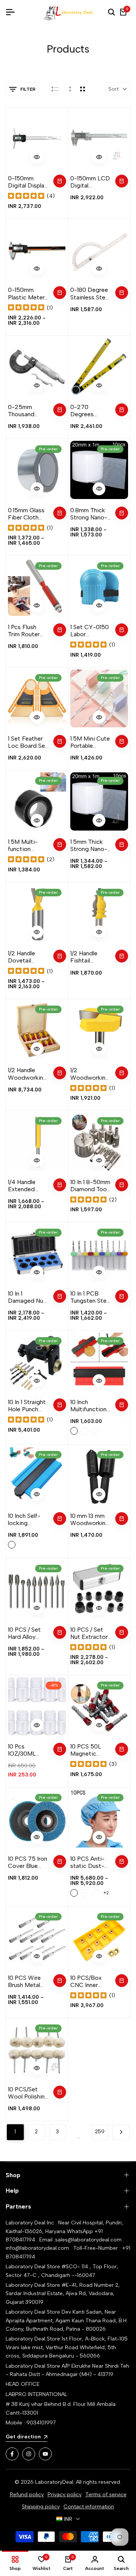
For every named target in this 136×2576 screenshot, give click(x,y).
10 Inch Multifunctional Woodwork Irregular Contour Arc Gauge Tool (90, 1406)
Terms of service (106, 2495)
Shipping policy (41, 2507)
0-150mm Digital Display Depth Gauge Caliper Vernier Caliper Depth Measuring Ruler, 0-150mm (28, 182)
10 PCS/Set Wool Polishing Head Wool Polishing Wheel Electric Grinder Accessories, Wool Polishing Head (28, 2093)
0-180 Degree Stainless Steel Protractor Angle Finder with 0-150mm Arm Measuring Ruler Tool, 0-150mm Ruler (90, 293)
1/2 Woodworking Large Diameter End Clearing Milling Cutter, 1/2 (90, 1074)
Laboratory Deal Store (34, 2312)
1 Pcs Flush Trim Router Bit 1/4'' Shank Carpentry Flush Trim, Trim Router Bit (26, 631)
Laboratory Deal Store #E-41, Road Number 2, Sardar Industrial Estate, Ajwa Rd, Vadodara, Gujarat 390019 (63, 2294)
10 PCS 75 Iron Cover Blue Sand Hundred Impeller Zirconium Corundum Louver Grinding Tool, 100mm (28, 1862)
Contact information (89, 2507)
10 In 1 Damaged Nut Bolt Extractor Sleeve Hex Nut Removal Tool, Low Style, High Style (28, 1297)
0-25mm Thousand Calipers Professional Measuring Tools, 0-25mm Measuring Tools (25, 411)
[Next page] (121, 2132)
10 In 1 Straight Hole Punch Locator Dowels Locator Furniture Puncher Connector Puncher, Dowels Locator (27, 1406)
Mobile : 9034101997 (31, 2423)
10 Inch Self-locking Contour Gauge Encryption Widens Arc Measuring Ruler (24, 1519)
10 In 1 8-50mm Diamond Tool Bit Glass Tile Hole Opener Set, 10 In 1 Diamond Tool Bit (90, 1186)
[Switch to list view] (55, 89)
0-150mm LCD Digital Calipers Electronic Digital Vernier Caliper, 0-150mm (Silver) (90, 182)
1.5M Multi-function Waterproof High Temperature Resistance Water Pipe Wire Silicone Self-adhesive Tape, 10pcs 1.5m (27, 845)
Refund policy (27, 2495)
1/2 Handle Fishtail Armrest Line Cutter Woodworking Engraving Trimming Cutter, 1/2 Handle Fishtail (90, 957)
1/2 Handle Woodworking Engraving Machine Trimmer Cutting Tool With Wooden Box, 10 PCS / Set (27, 1074)
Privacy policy (65, 2495)
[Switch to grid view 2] (83, 89)
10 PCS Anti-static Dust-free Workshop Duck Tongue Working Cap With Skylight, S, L (90, 1862)
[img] (26, 196)
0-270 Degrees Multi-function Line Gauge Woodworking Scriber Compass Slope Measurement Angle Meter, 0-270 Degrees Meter (90, 411)
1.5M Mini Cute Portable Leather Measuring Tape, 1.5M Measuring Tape (90, 742)
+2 (106, 1893)
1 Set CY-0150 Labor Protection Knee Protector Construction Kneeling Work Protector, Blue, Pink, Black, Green (90, 631)
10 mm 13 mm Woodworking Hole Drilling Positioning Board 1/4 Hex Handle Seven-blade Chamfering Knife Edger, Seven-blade (90, 1519)
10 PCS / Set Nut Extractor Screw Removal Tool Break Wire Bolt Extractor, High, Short (91, 1633)
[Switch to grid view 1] (69, 89)
